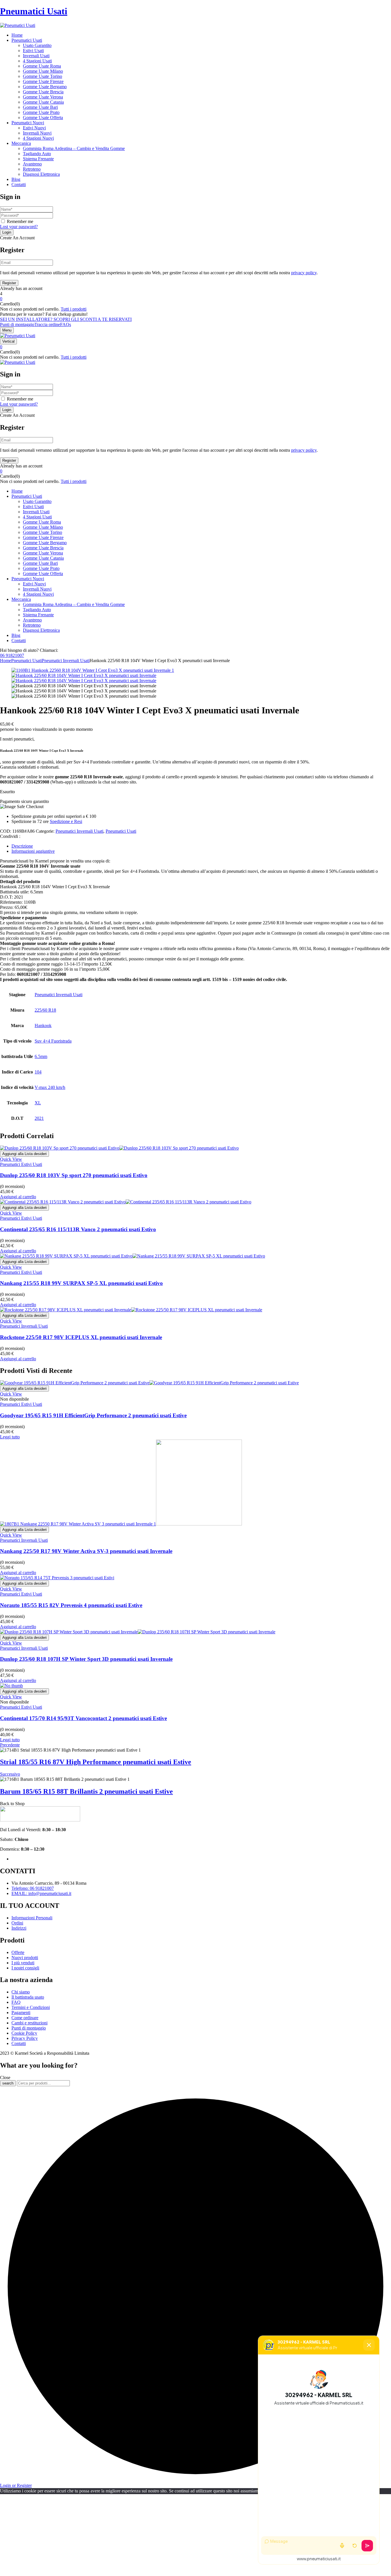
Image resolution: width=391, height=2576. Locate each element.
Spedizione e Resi (66, 821)
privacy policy (304, 273)
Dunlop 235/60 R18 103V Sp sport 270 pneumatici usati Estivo (74, 1175)
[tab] (201, 846)
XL (38, 1103)
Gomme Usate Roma (42, 66)
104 (38, 1072)
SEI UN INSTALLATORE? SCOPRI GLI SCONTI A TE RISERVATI (66, 319)
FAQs (66, 324)
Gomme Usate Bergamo (45, 87)
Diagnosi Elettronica (41, 174)
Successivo (10, 1774)
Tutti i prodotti (74, 309)
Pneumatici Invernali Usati (66, 661)
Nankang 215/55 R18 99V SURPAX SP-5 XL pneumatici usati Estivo (81, 1283)
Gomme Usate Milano (43, 71)
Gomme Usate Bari (40, 107)
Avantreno (32, 164)
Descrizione (22, 846)
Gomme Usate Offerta (43, 118)
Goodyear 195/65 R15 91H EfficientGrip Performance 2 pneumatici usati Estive (93, 1415)
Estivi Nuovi (34, 128)
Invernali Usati (36, 56)
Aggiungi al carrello (18, 1197)
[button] (195, 299)
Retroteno (32, 169)
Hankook (43, 1026)
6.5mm (41, 1056)
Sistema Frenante (38, 159)
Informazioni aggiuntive (33, 851)
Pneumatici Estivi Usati (21, 1164)
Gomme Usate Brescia (43, 92)
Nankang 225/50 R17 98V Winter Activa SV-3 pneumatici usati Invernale (86, 1551)
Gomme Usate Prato (41, 112)
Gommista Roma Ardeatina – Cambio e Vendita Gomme (74, 148)
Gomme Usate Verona (43, 97)
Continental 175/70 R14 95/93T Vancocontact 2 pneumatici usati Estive (83, 1718)
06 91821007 (12, 655)
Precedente (10, 1745)
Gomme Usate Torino (43, 76)
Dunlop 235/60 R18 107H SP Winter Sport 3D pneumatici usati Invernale (86, 1659)
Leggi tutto (10, 1437)
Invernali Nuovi (37, 133)
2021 (39, 1118)
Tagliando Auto (37, 154)
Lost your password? (19, 227)
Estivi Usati (33, 51)
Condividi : (10, 836)
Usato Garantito (37, 45)
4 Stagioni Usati (37, 61)
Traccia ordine (47, 324)
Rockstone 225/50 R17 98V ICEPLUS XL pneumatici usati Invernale (81, 1337)
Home (6, 661)
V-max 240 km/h (50, 1087)
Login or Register (16, 2485)
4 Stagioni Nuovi (38, 138)
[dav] (84, 675)
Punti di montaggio (17, 324)
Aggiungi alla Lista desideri (24, 1154)
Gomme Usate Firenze (43, 81)
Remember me (20, 221)
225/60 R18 (45, 1010)
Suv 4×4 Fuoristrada (53, 1041)
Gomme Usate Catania (43, 102)
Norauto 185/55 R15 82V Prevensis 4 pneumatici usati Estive (71, 1605)
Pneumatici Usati (34, 11)
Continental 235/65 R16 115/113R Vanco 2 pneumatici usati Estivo (78, 1229)
